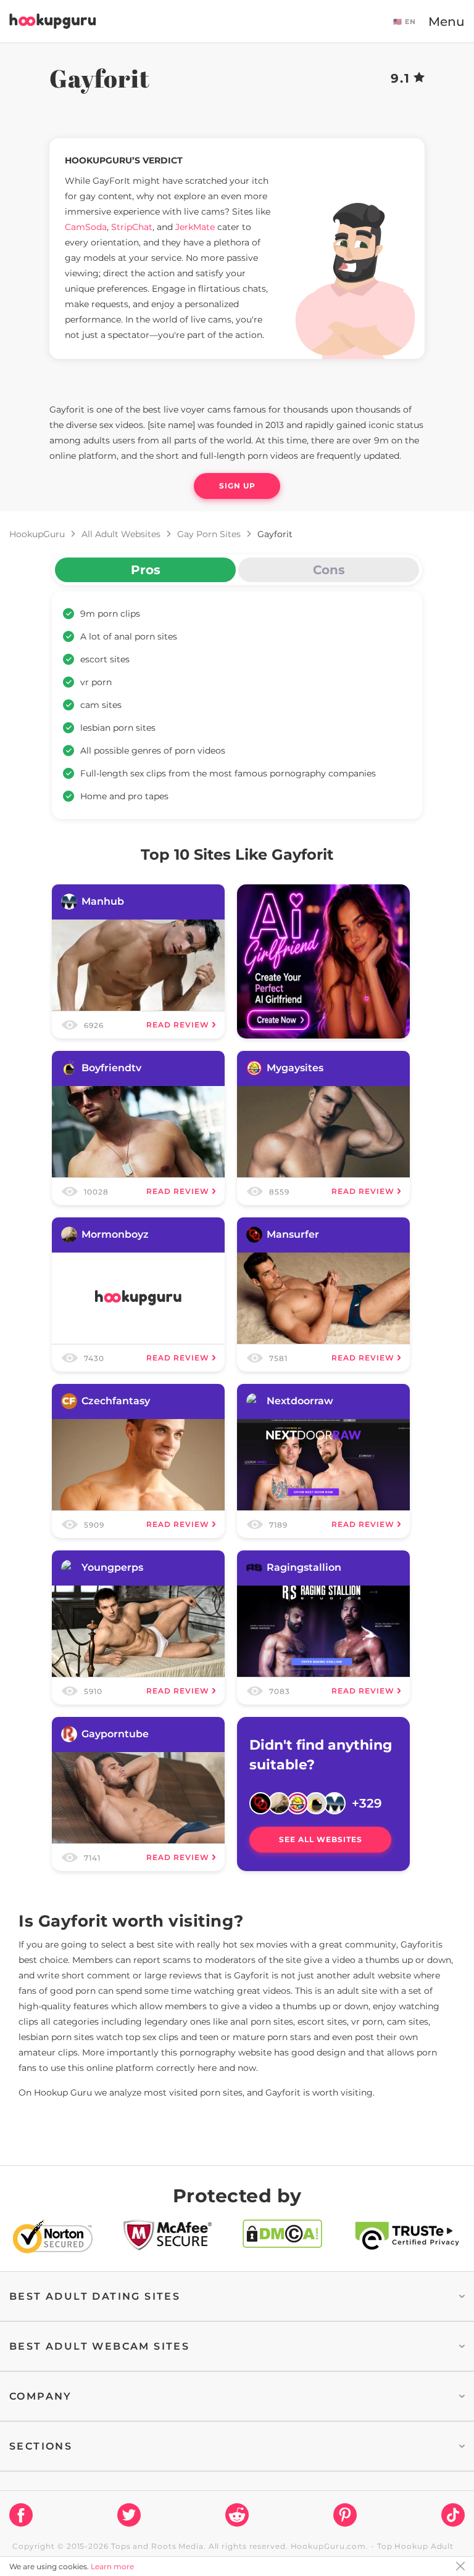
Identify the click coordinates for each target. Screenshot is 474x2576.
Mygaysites (295, 1068)
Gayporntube (115, 1734)
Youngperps (112, 1567)
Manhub (103, 901)
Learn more (112, 2566)
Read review (178, 1025)
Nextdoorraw (300, 1401)
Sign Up (237, 486)
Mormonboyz (115, 1234)
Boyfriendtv (111, 1068)
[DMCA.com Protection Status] (282, 2239)
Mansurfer (293, 1234)
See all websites (321, 1839)
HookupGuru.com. (330, 2546)
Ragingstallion (304, 1567)
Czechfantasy (116, 1401)
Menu (447, 22)
